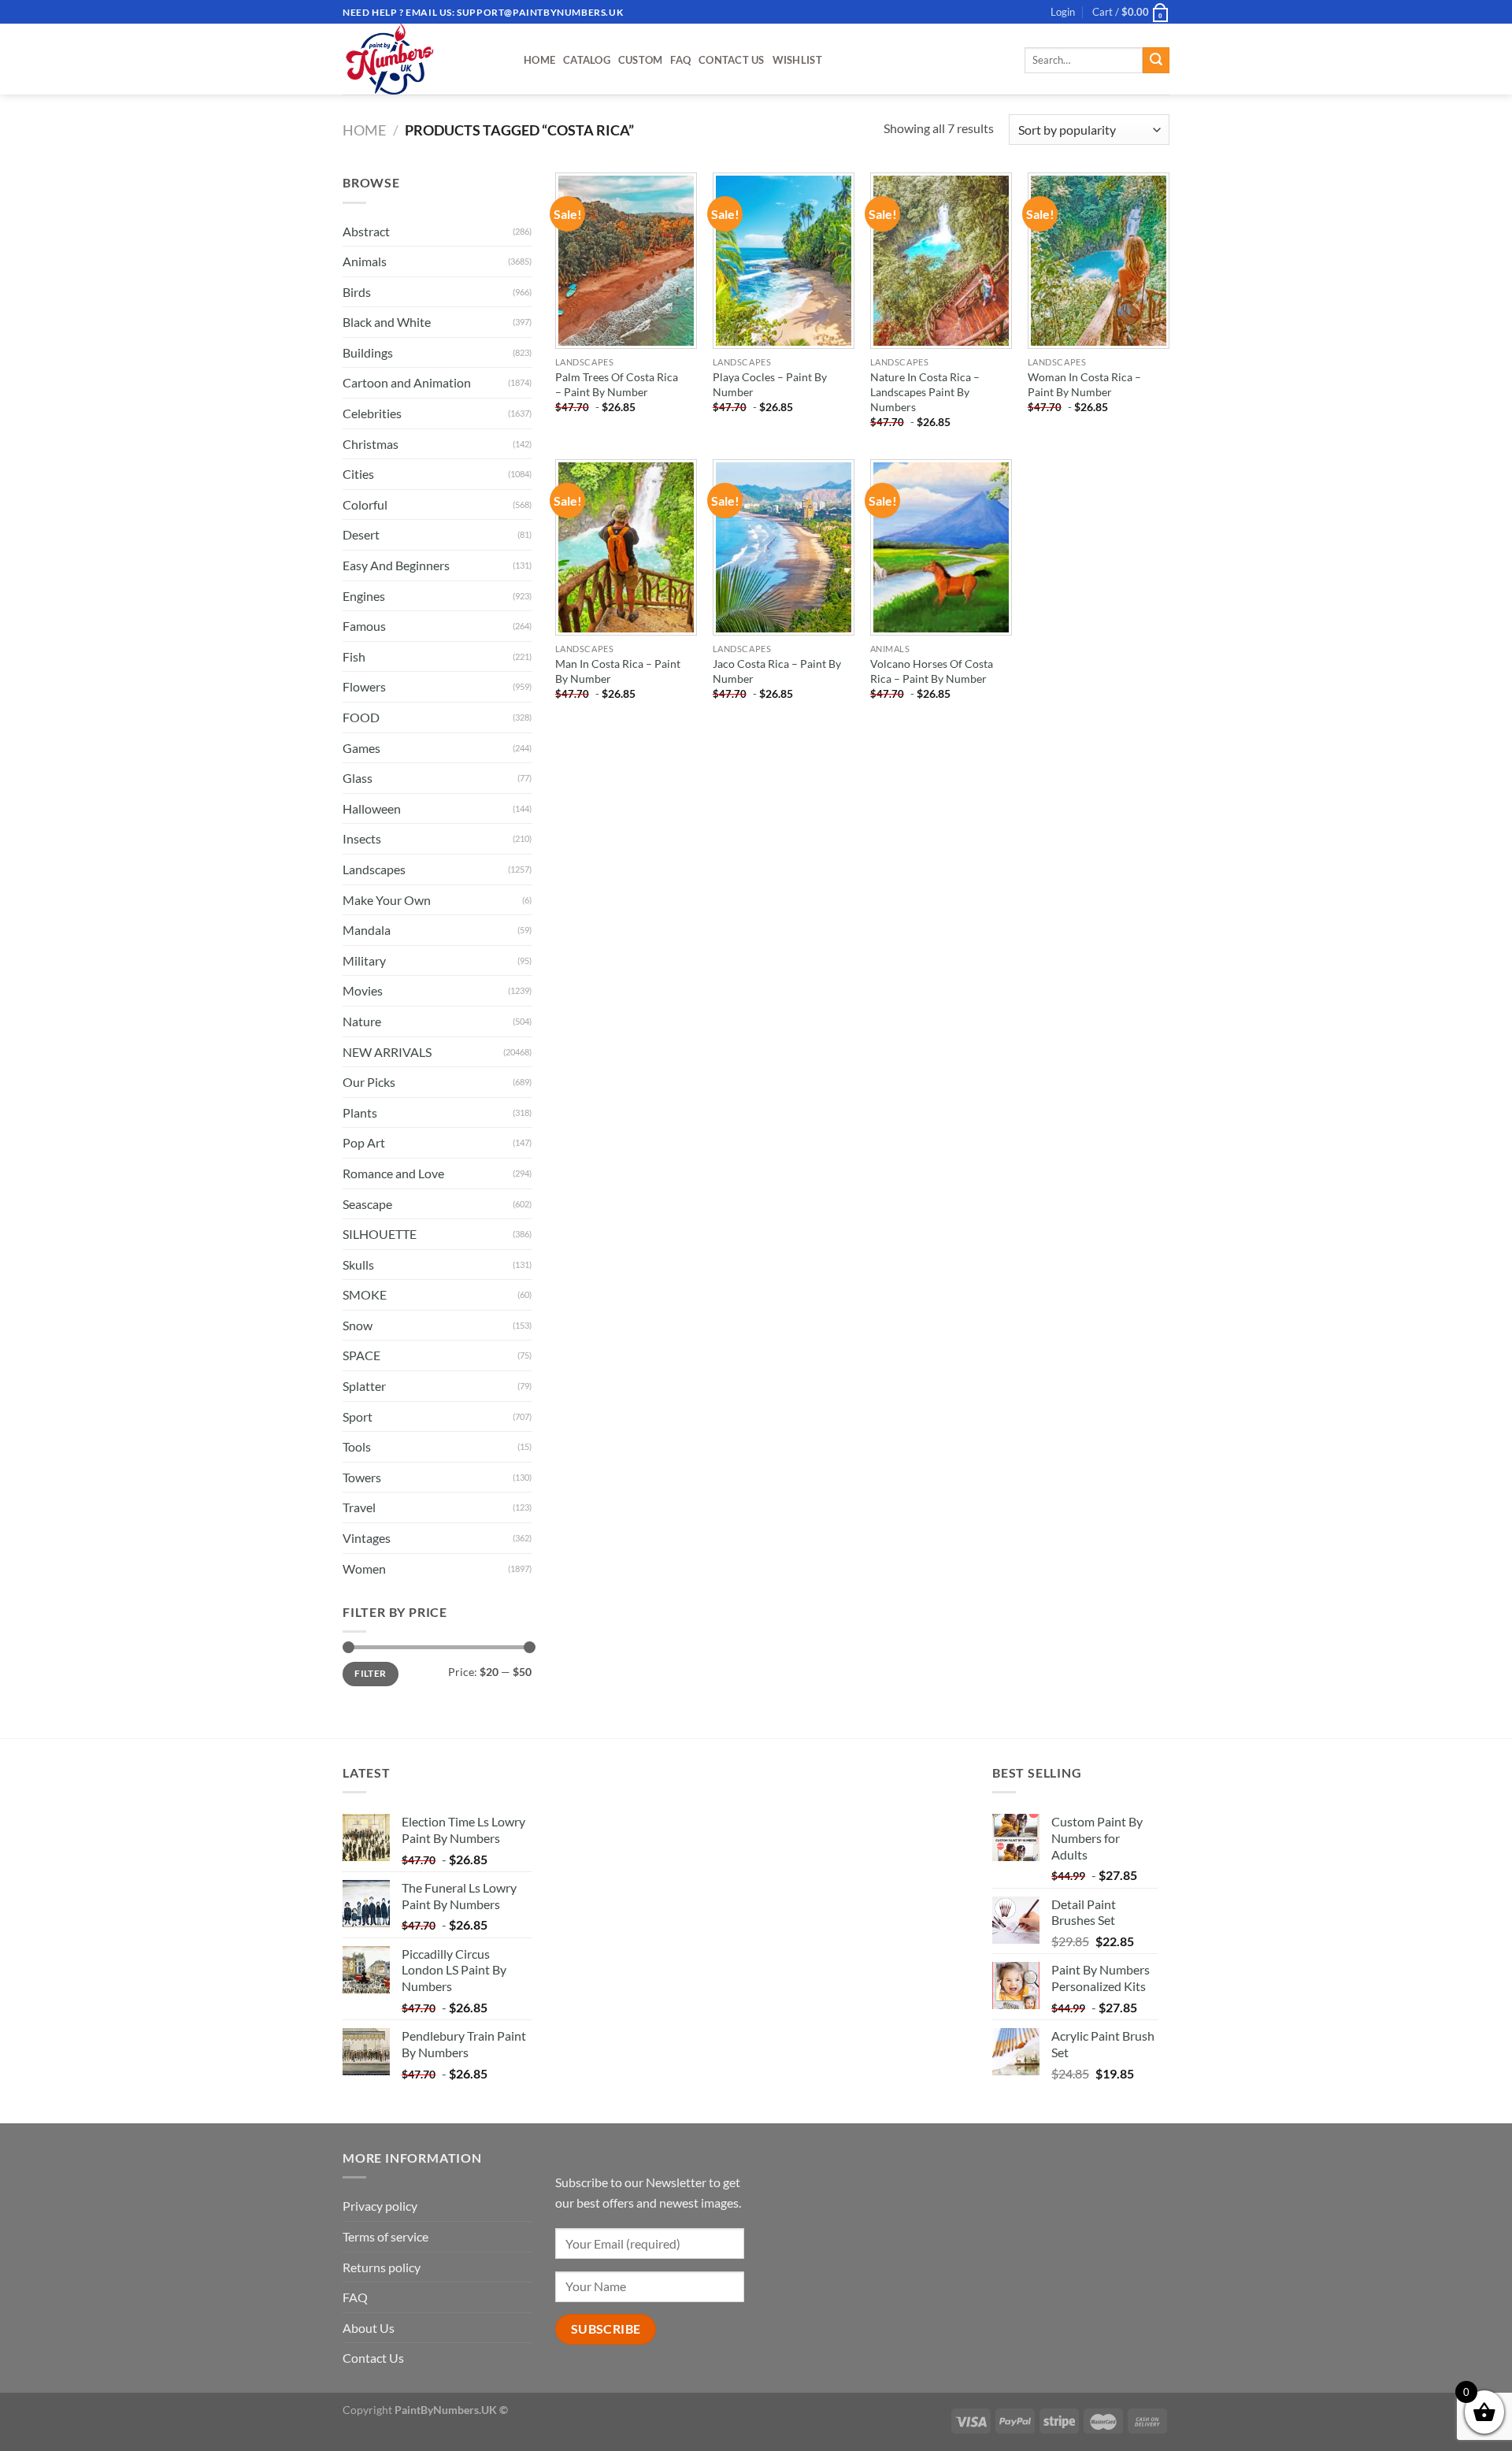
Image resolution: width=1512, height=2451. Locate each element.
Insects (362, 838)
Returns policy (382, 2267)
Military (364, 960)
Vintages (367, 1538)
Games (361, 748)
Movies (363, 990)
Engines (364, 596)
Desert (361, 534)
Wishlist (797, 60)
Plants (360, 1112)
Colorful (365, 504)
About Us (369, 2328)
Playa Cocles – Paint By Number (770, 384)
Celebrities (372, 413)
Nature (362, 1021)
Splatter (364, 1386)
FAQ (680, 60)
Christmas (371, 444)
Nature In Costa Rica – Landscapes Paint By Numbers (925, 391)
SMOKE (365, 1294)
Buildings (368, 352)
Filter (370, 1673)
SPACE (361, 1355)
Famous (364, 626)
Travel (359, 1507)
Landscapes (374, 869)
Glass (358, 778)
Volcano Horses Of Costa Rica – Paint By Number (932, 671)
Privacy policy (380, 2206)
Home (539, 60)
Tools (357, 1446)
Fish (354, 656)
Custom (641, 60)
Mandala (367, 930)
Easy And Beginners (396, 565)
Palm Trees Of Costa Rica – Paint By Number (617, 384)
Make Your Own (387, 900)
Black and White (387, 322)
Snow (358, 1325)
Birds (357, 292)
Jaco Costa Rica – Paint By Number (777, 671)
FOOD (361, 717)
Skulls (358, 1264)
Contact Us (732, 60)
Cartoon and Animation (407, 382)
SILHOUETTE (380, 1234)
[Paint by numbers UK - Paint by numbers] (421, 59)
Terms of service (385, 2236)
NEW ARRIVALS (387, 1052)
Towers (362, 1477)
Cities (358, 474)
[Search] (1156, 61)
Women (364, 1568)
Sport (358, 1416)
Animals (365, 261)
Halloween (372, 808)
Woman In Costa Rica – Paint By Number (1084, 384)
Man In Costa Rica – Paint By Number (618, 671)
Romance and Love (393, 1173)
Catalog (587, 60)
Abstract (366, 231)
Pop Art (364, 1142)
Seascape (367, 1204)
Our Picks (369, 1082)
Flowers (364, 686)
